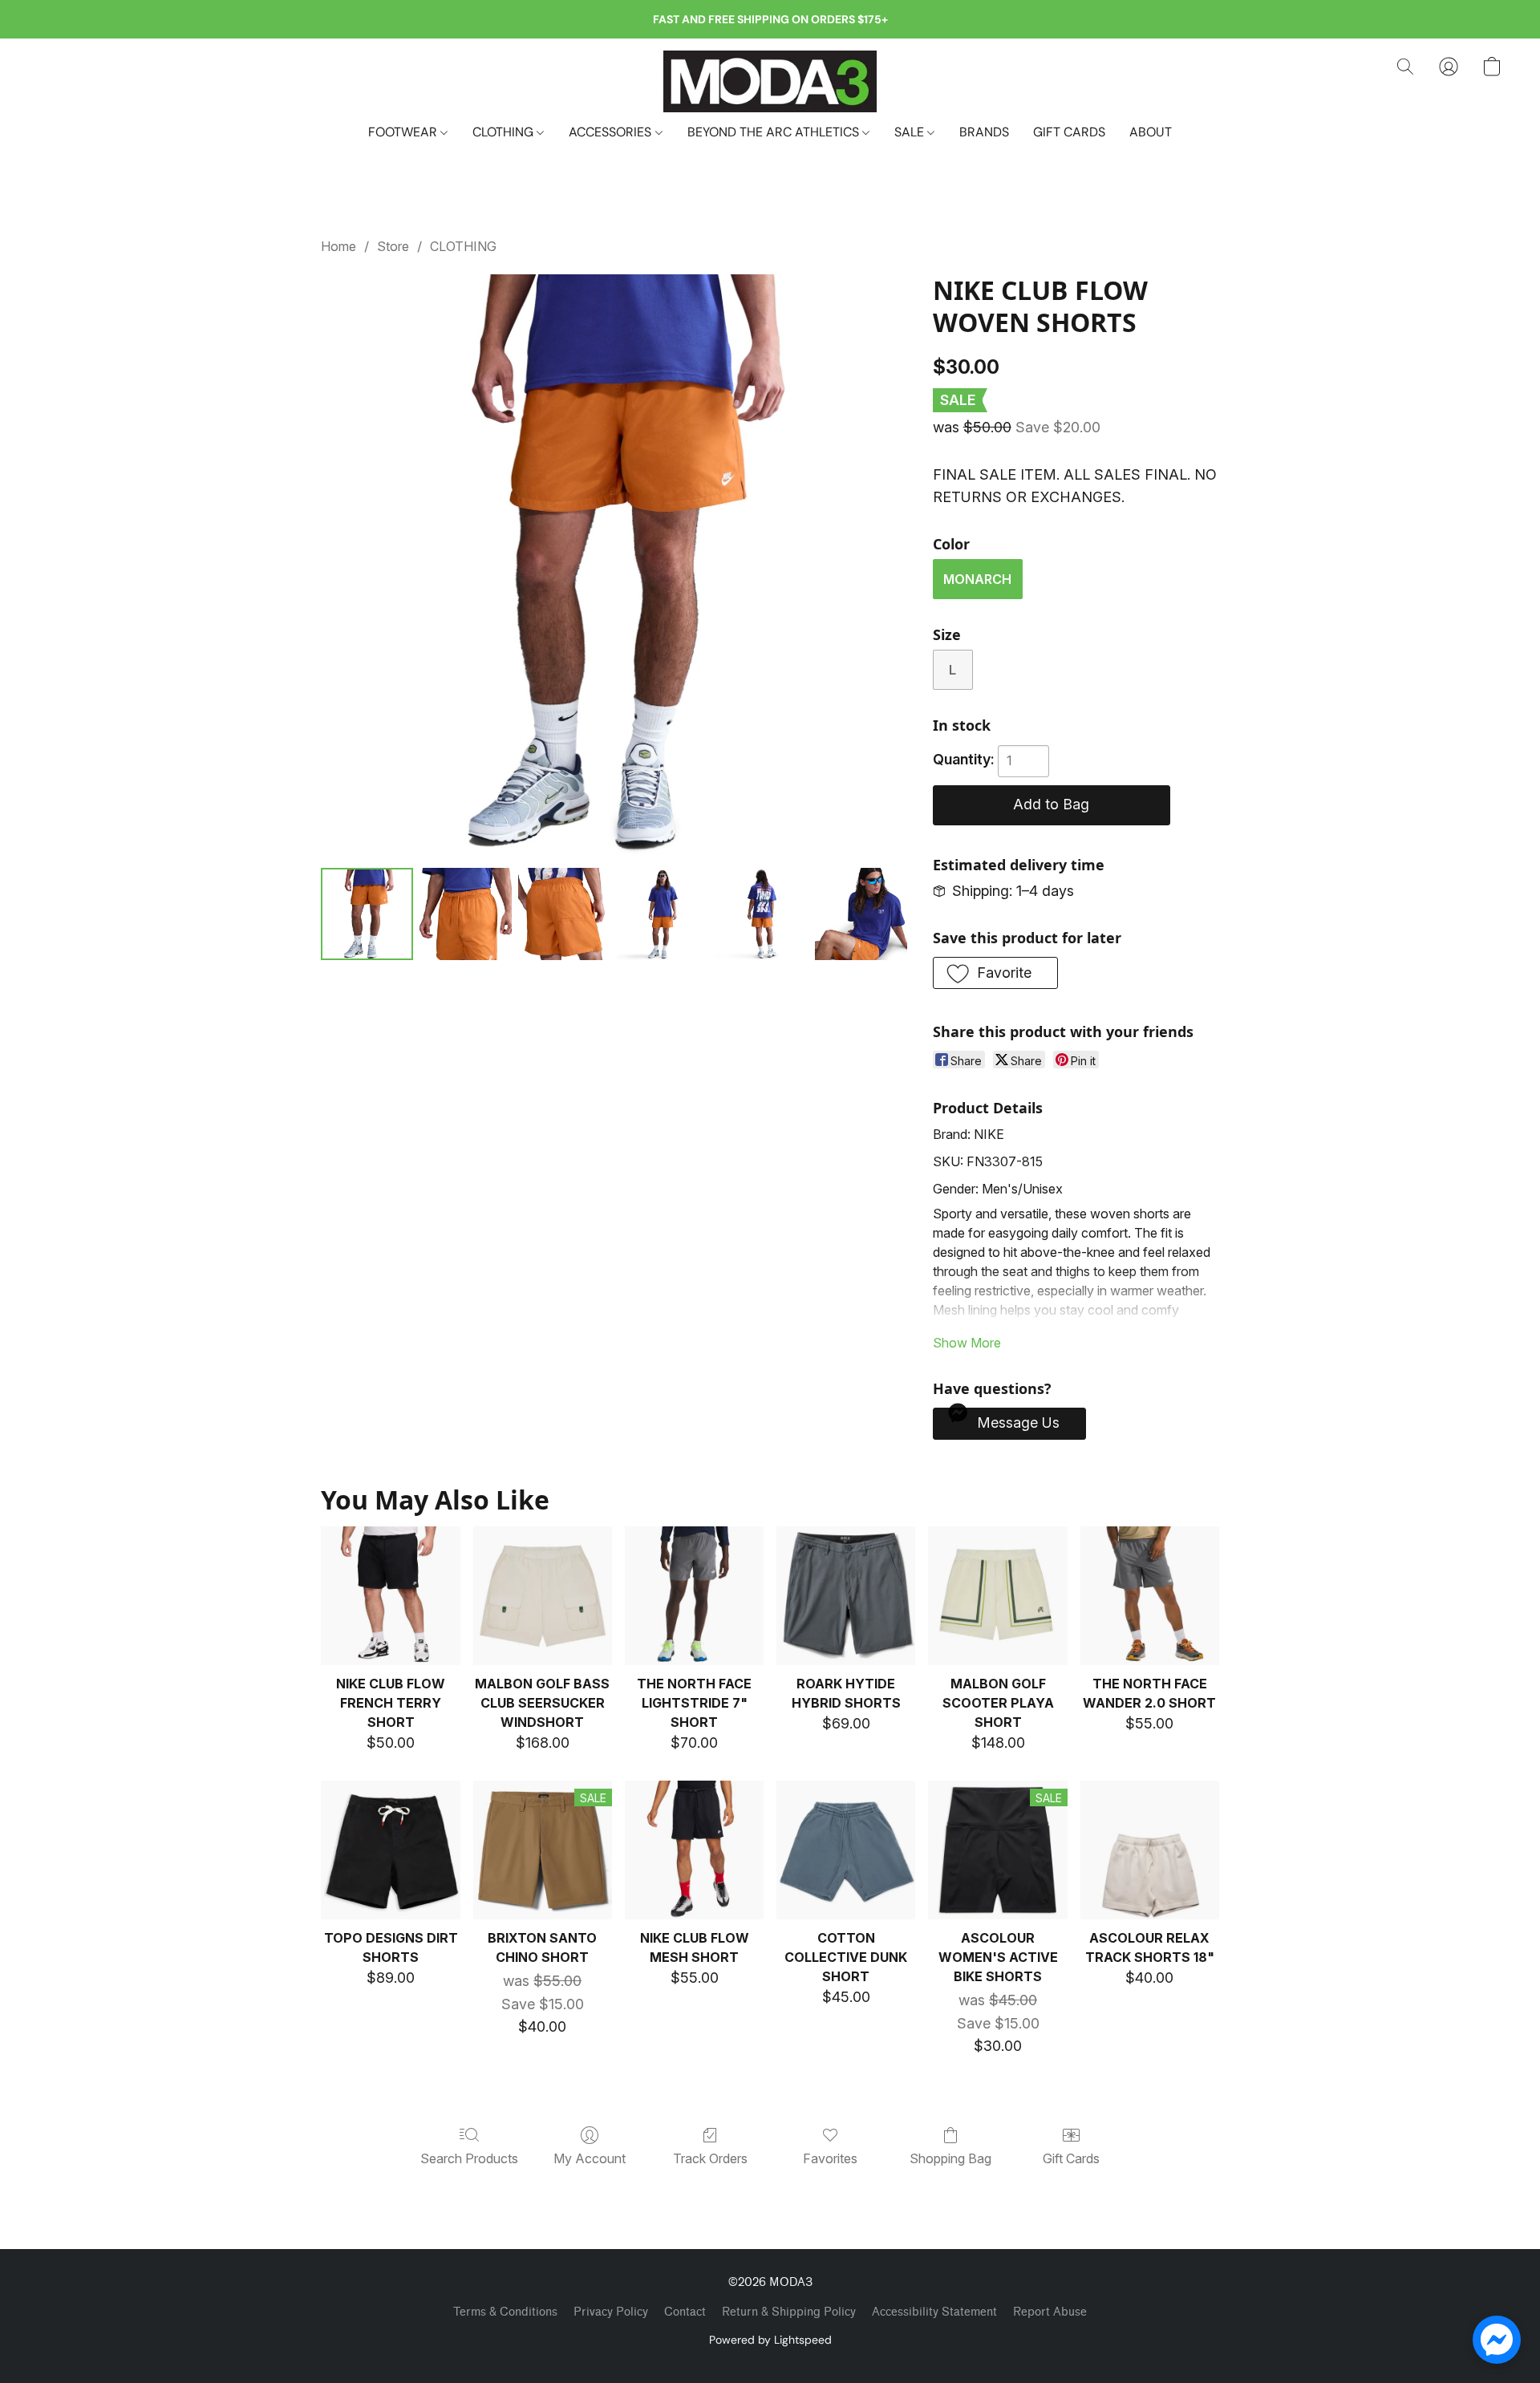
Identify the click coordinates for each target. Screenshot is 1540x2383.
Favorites (830, 2158)
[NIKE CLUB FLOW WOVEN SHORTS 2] (564, 914)
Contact (685, 2312)
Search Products (469, 2158)
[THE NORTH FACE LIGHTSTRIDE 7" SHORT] (694, 1596)
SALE (911, 132)
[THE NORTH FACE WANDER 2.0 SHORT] (1150, 1596)
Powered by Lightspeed (770, 2340)
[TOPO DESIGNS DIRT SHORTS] (390, 1850)
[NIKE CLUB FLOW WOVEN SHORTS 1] (466, 914)
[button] (770, 81)
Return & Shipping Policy (789, 2312)
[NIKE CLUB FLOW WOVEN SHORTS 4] (762, 914)
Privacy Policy (611, 2312)
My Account (590, 2158)
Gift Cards (1071, 2158)
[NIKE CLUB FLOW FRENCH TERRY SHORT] (390, 1596)
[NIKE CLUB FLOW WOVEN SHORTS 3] (663, 914)
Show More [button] (967, 1343)
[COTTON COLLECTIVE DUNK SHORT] (846, 1850)
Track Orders (710, 2158)
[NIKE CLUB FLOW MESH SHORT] (694, 1850)
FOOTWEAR (404, 132)
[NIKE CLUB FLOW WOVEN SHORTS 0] (367, 914)
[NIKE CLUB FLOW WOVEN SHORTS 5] (861, 914)
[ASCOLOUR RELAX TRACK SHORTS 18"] (1150, 1850)
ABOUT (1151, 132)
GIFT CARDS (1069, 132)
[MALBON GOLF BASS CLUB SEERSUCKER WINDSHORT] (543, 1596)
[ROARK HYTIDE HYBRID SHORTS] (846, 1596)
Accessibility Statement (934, 2312)
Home (338, 246)
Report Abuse (1050, 2312)
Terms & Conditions (505, 2312)
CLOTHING (505, 132)
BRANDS (984, 132)
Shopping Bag (950, 2158)
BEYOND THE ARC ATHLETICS (775, 132)
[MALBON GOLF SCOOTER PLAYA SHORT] (997, 1596)
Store (393, 246)
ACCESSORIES (612, 132)
